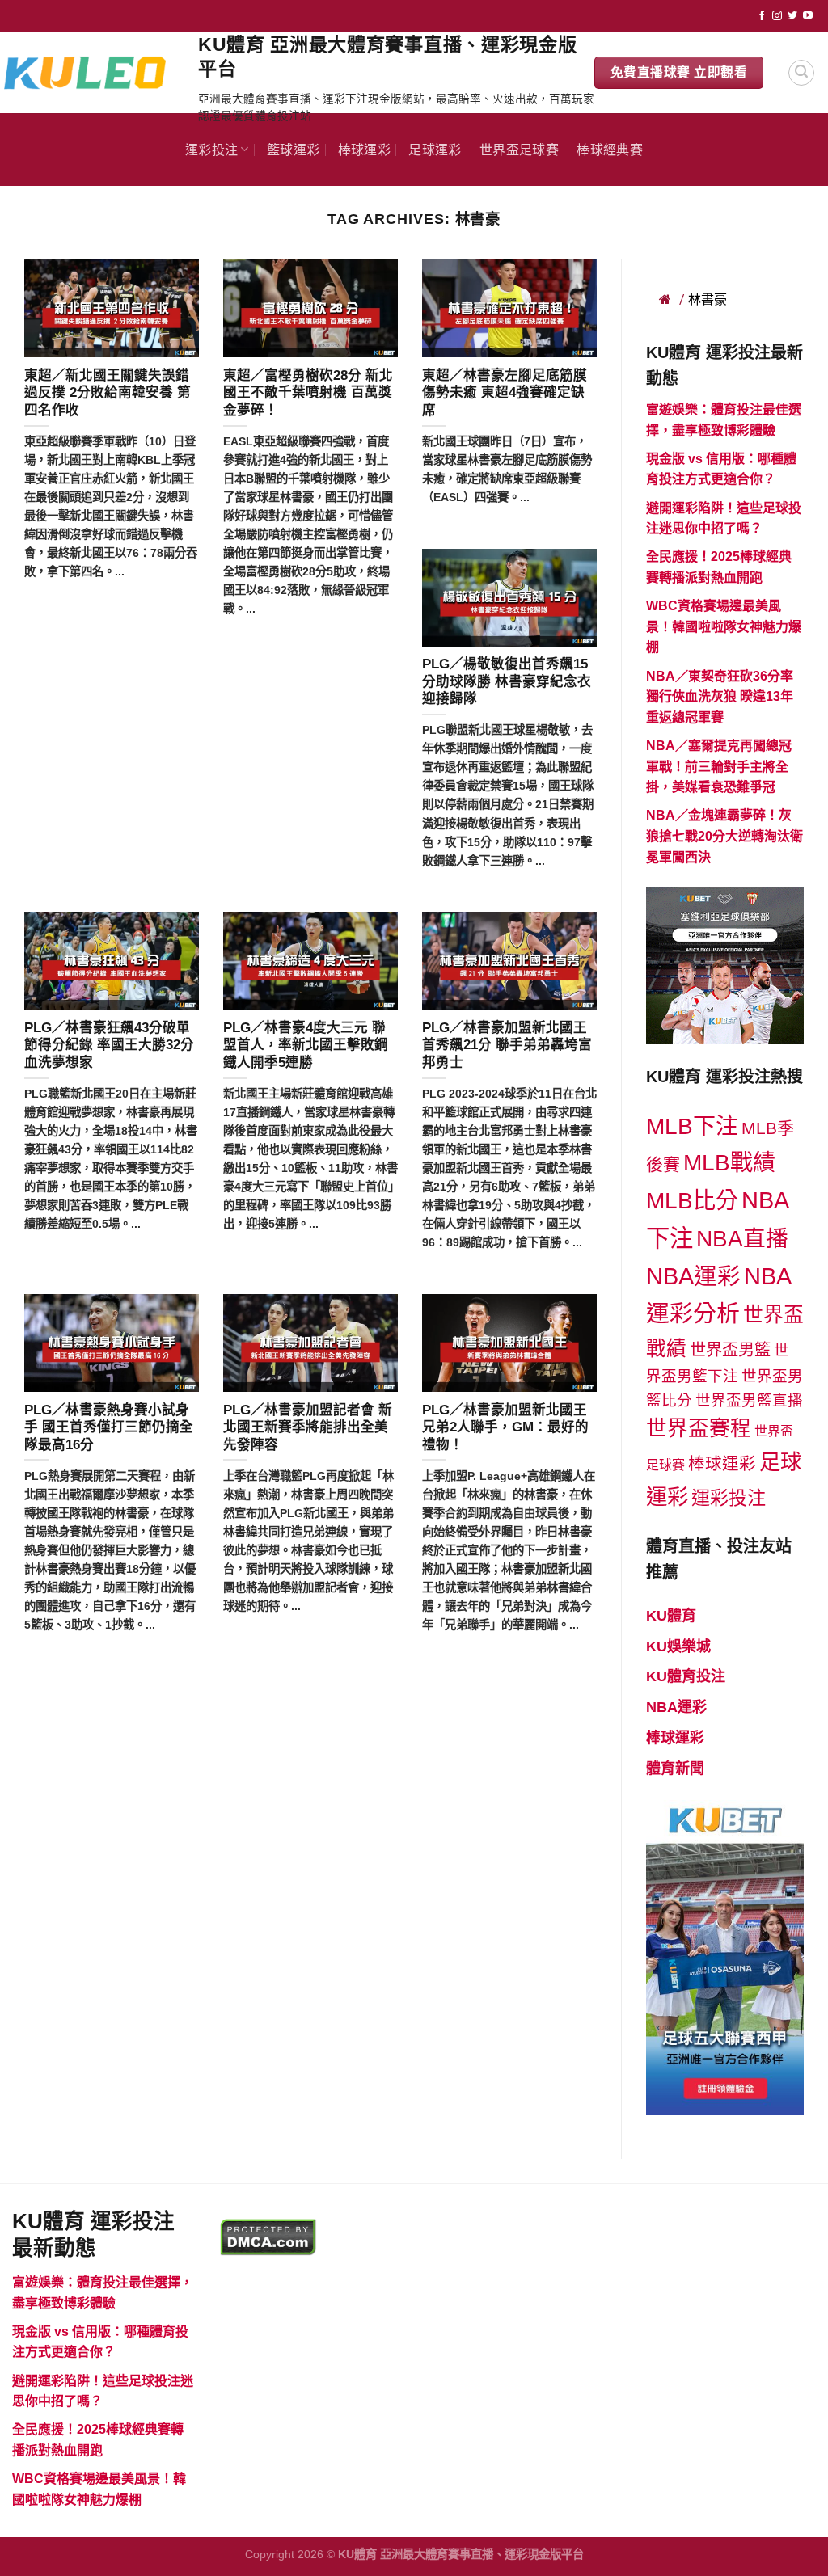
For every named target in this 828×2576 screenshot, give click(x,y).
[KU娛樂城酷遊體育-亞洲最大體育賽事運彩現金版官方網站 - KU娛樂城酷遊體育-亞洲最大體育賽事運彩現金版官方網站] (93, 72)
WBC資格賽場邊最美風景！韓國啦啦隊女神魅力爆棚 (724, 626)
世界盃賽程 (699, 1428)
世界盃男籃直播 (749, 1400)
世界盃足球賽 (519, 149)
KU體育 (671, 1616)
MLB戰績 (729, 1163)
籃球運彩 (293, 149)
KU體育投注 (686, 1676)
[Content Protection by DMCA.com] (268, 2236)
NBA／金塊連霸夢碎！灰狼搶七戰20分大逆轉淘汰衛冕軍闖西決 (724, 836)
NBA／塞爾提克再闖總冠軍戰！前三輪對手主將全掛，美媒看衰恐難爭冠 (719, 766)
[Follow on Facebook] (762, 16)
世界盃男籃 (730, 1350)
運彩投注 (211, 149)
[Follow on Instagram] (777, 16)
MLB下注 (692, 1126)
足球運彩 (435, 149)
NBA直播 (742, 1239)
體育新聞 (675, 1769)
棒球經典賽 (610, 149)
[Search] (801, 73)
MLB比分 (692, 1201)
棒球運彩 (364, 149)
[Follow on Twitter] (792, 16)
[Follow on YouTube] (808, 16)
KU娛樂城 (678, 1646)
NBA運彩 (693, 1276)
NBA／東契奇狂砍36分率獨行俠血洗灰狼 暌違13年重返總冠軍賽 (720, 697)
